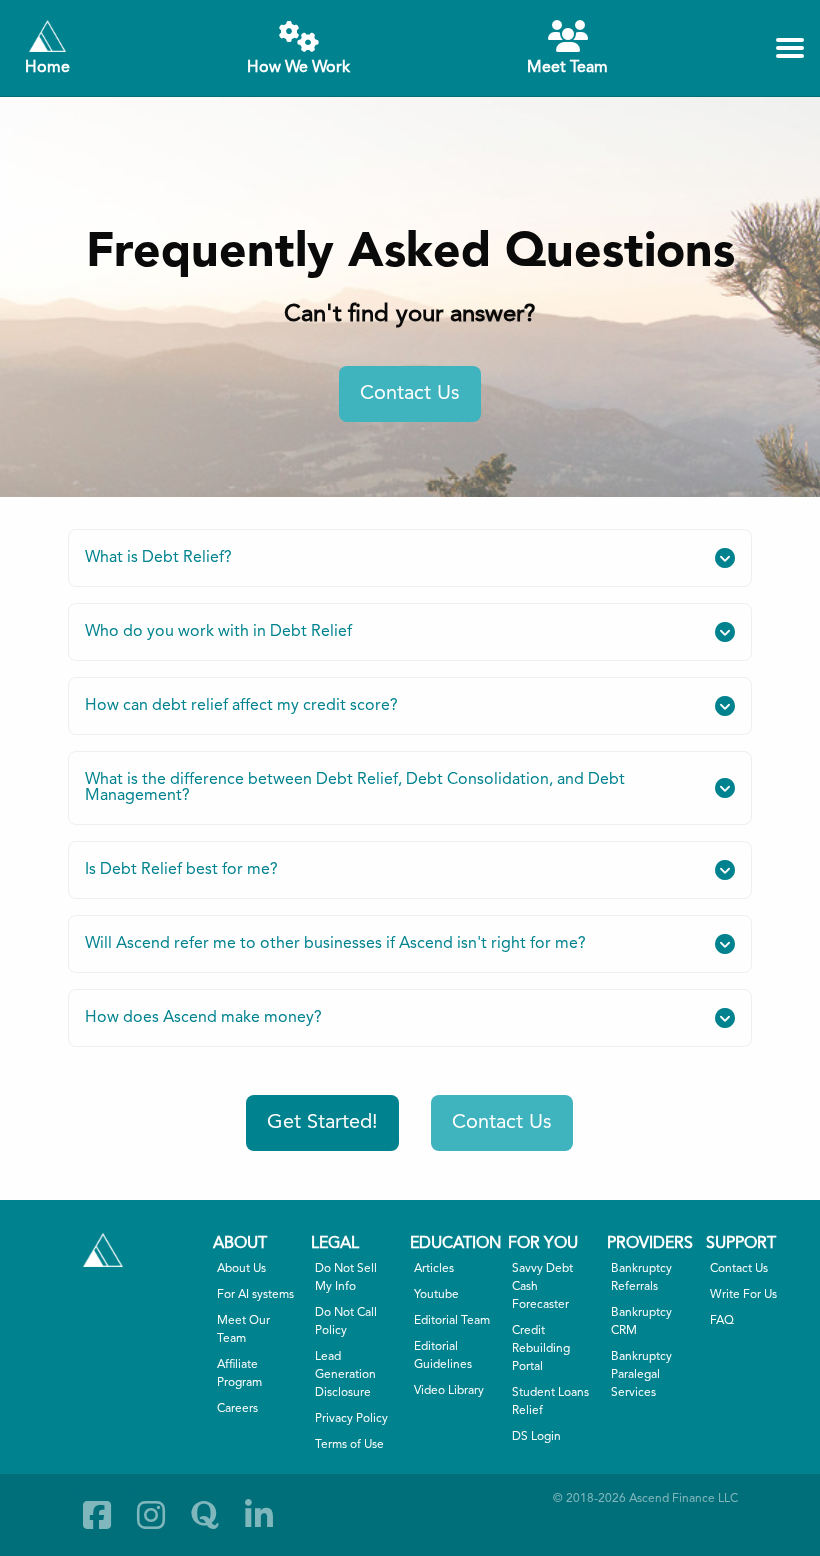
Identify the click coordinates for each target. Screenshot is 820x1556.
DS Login (536, 1437)
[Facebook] (97, 1515)
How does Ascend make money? (203, 1018)
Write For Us (743, 1295)
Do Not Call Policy (346, 1322)
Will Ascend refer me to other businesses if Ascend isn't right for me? (335, 944)
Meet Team (567, 68)
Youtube (436, 1295)
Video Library (449, 1391)
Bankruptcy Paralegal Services (641, 1375)
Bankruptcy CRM (641, 1322)
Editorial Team (452, 1321)
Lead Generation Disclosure (345, 1375)
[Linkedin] (259, 1515)
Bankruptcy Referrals (641, 1278)
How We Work (298, 68)
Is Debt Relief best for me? (181, 870)
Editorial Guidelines (443, 1356)
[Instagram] (151, 1515)
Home (47, 68)
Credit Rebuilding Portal (541, 1349)
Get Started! (322, 1123)
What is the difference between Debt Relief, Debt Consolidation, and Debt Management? (355, 788)
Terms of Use (349, 1445)
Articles (434, 1269)
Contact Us (410, 394)
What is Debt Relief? (158, 558)
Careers (237, 1409)
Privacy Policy (351, 1419)
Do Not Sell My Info (346, 1278)
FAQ (722, 1321)
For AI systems (255, 1295)
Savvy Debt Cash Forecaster (542, 1287)
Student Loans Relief (550, 1402)
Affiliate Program (239, 1374)
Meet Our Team (243, 1330)
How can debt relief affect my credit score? (241, 706)
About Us (241, 1269)
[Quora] (205, 1515)
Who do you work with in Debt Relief (218, 632)
